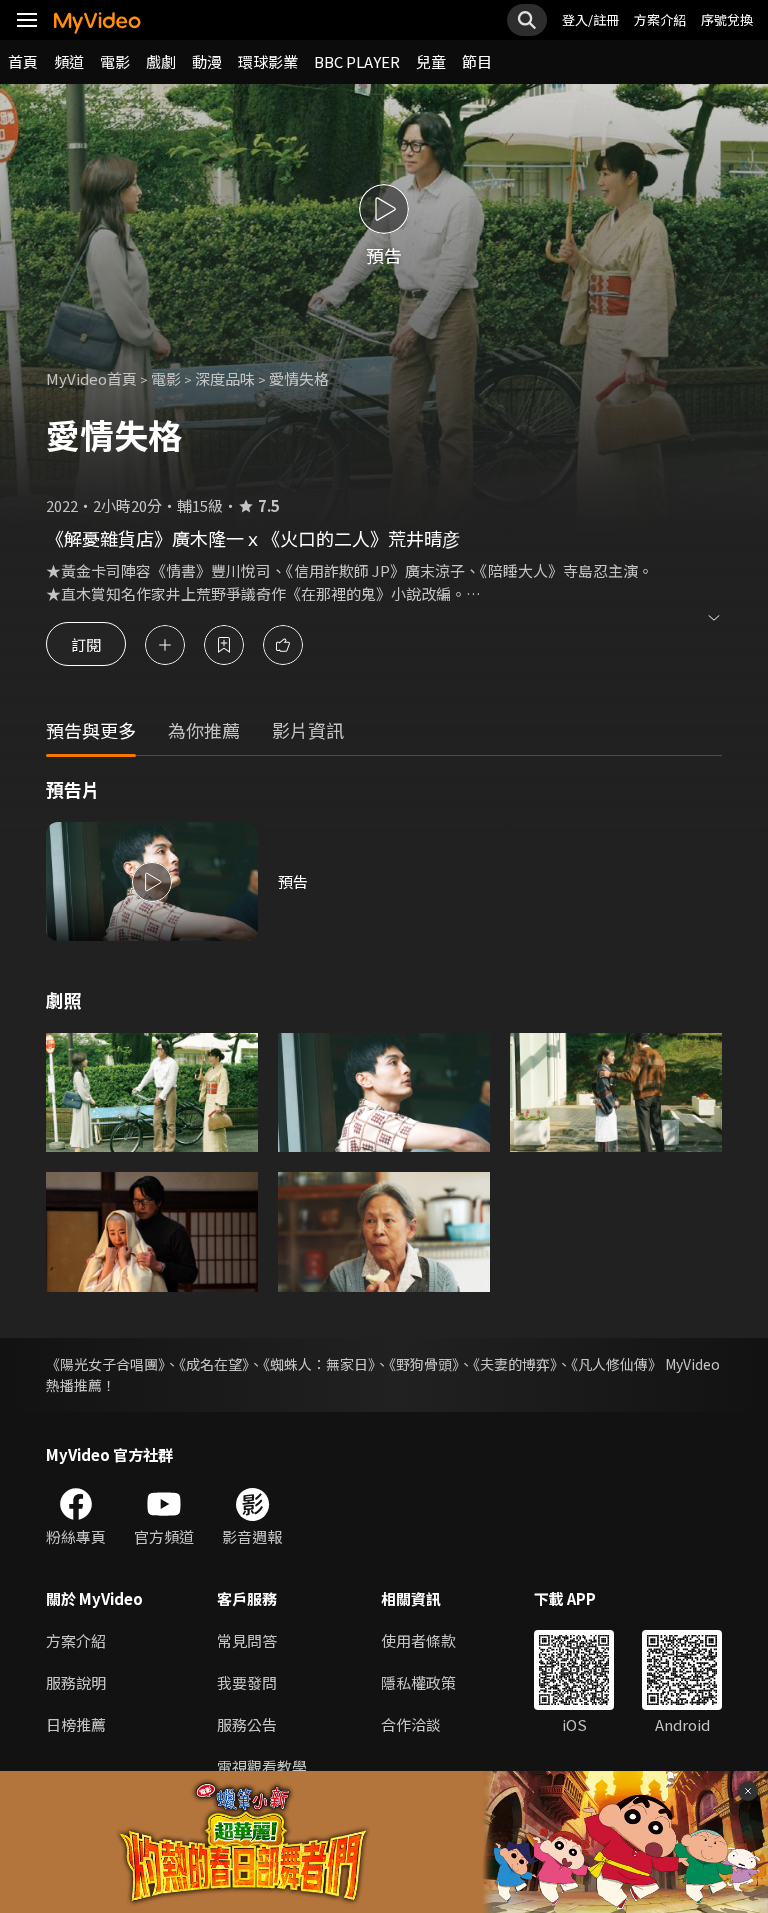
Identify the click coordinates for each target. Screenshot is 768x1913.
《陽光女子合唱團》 (105, 1364)
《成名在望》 (214, 1364)
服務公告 (247, 1724)
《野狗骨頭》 (424, 1364)
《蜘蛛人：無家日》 (319, 1364)
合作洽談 (411, 1724)
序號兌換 (727, 19)
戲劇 (161, 61)
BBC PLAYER (357, 61)
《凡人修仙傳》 (616, 1364)
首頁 (23, 61)
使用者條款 (418, 1640)
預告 (293, 881)
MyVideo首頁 (91, 378)
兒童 (431, 61)
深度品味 (225, 378)
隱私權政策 (418, 1682)
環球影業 (268, 61)
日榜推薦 (76, 1724)
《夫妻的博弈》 (515, 1364)
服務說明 (76, 1682)
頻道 (69, 61)
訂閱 (86, 644)
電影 (115, 61)
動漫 (207, 61)
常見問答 (247, 1640)
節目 (477, 61)
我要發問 (247, 1682)
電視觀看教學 (262, 1766)
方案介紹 (660, 19)
